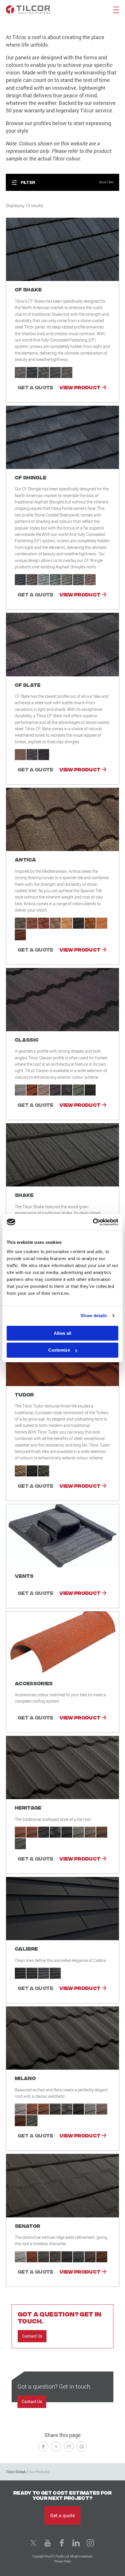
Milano (25, 2078)
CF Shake (28, 289)
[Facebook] (62, 2543)
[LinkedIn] (76, 2543)
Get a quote (36, 387)
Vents (24, 1576)
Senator (27, 2226)
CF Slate (28, 685)
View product (81, 387)
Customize (59, 1350)
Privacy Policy (63, 2561)
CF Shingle (31, 477)
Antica (25, 859)
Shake (24, 1195)
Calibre (26, 1948)
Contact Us (32, 2336)
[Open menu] (116, 9)
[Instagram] (90, 2543)
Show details (94, 1316)
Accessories (34, 1683)
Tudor (24, 1394)
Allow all (63, 1333)
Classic (27, 1039)
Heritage (28, 1807)
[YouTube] (48, 2543)
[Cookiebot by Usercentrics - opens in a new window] (93, 1222)
